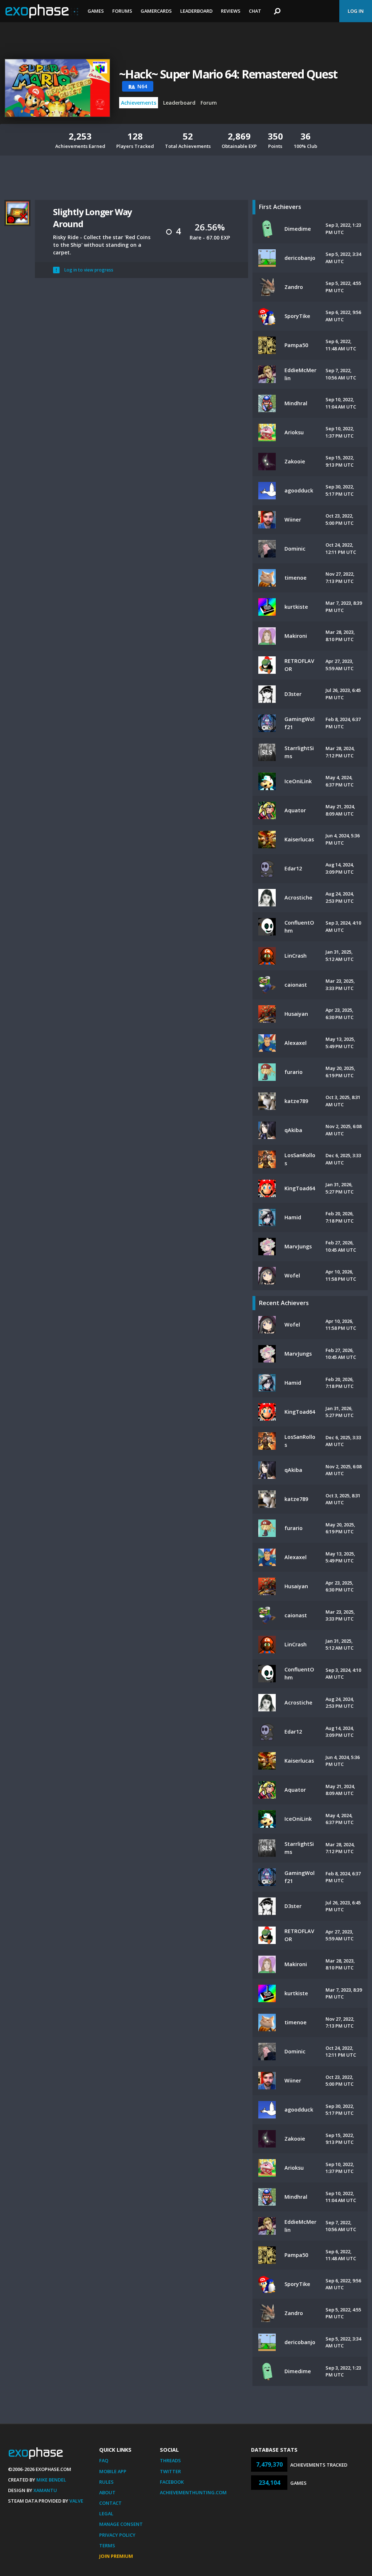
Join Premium (116, 2556)
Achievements (139, 103)
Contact (110, 2503)
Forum (209, 103)
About (107, 2492)
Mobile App (113, 2471)
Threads (170, 2460)
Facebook (172, 2482)
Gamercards (156, 11)
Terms (107, 2545)
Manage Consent (121, 2524)
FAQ (104, 2460)
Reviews (231, 11)
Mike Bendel (51, 2480)
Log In (356, 11)
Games (96, 11)
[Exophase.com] (42, 11)
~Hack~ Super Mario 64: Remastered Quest (228, 74)
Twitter (170, 2471)
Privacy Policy (117, 2535)
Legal (106, 2513)
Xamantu (45, 2490)
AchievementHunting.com (193, 2492)
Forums (122, 11)
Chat (255, 11)
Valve (76, 2501)
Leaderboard (196, 11)
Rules (106, 2482)
